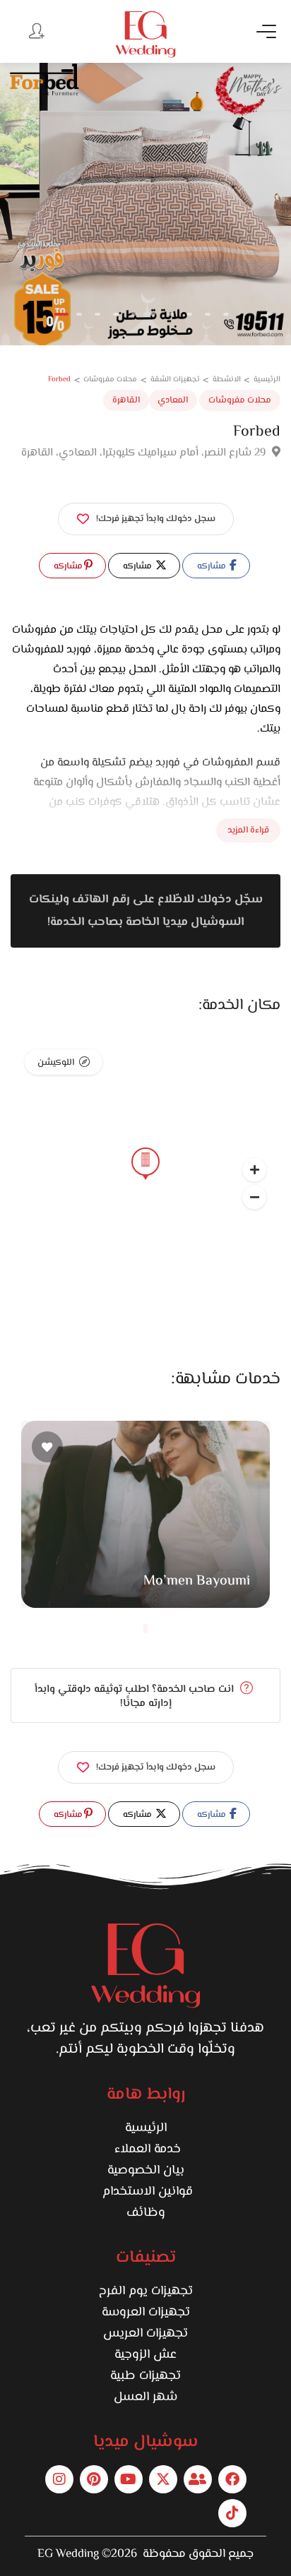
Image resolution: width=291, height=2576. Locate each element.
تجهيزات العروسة (146, 2313)
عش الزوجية (145, 2355)
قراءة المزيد (248, 830)
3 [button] (97, 314)
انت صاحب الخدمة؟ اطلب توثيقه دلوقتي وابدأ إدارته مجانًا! (136, 1697)
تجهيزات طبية (145, 2376)
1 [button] (61, 314)
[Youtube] (129, 2479)
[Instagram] (59, 2479)
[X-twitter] (163, 2479)
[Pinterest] (94, 2479)
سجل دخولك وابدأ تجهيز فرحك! (156, 519)
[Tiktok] (232, 2513)
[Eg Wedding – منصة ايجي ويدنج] (145, 34)
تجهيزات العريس (145, 2334)
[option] (145, 204)
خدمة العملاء (146, 2149)
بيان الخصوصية (146, 2171)
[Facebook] (232, 2479)
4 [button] (116, 314)
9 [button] (208, 314)
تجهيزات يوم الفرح (146, 2291)
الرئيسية (146, 2128)
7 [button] (171, 314)
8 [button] (189, 314)
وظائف (146, 2213)
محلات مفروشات (240, 400)
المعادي (173, 400)
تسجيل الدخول (35, 30)
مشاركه (213, 566)
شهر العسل (145, 2397)
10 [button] (226, 314)
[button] (254, 1197)
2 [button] (79, 314)
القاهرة (126, 400)
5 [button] (134, 314)
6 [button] (153, 314)
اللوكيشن (56, 1063)
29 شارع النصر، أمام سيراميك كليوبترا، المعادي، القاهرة (145, 453)
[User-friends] (198, 2479)
